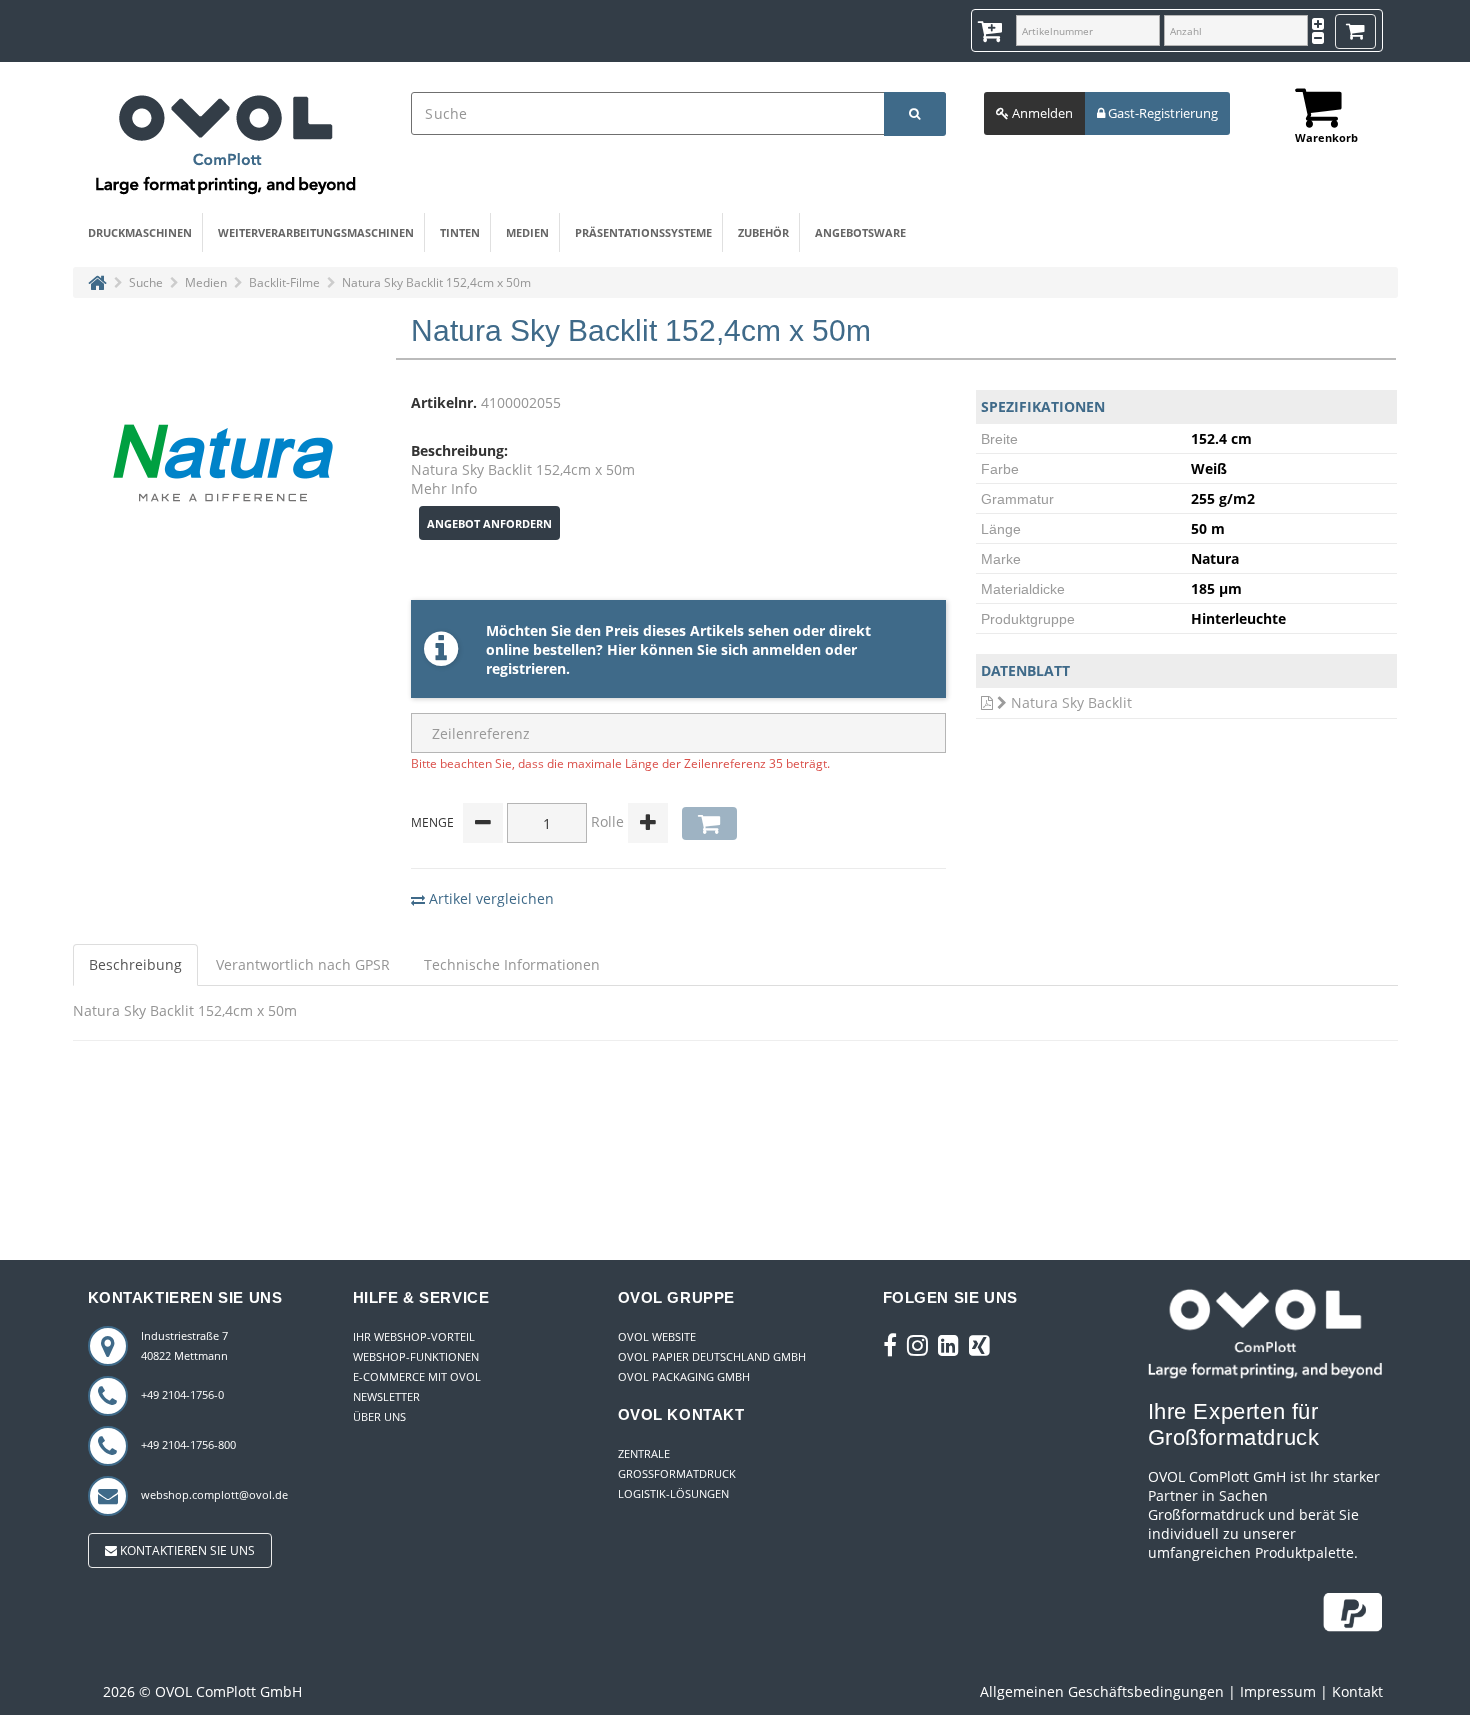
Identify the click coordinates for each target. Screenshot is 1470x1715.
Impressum (1278, 1691)
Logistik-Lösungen (673, 1493)
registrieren (526, 668)
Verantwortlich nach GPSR (303, 964)
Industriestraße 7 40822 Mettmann (184, 1345)
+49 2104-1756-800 (188, 1444)
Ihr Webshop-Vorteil (414, 1336)
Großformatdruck (677, 1473)
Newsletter (386, 1396)
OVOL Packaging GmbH (684, 1376)
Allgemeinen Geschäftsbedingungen (1102, 1691)
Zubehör (763, 232)
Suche (146, 282)
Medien (527, 232)
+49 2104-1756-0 (182, 1394)
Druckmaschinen (140, 232)
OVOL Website (657, 1336)
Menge (432, 822)
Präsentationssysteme (643, 232)
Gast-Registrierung (1161, 113)
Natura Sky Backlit (1071, 702)
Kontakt (1357, 1691)
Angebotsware (860, 232)
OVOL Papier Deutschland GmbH (712, 1356)
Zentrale (644, 1453)
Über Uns (379, 1416)
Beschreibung (135, 964)
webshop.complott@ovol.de (214, 1494)
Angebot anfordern (489, 523)
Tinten (460, 232)
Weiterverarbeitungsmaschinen (316, 232)
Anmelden (1041, 113)
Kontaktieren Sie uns (186, 1550)
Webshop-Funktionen (416, 1356)
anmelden (786, 649)
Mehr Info (444, 488)
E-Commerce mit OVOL (417, 1376)
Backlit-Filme (284, 282)
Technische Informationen (512, 964)
